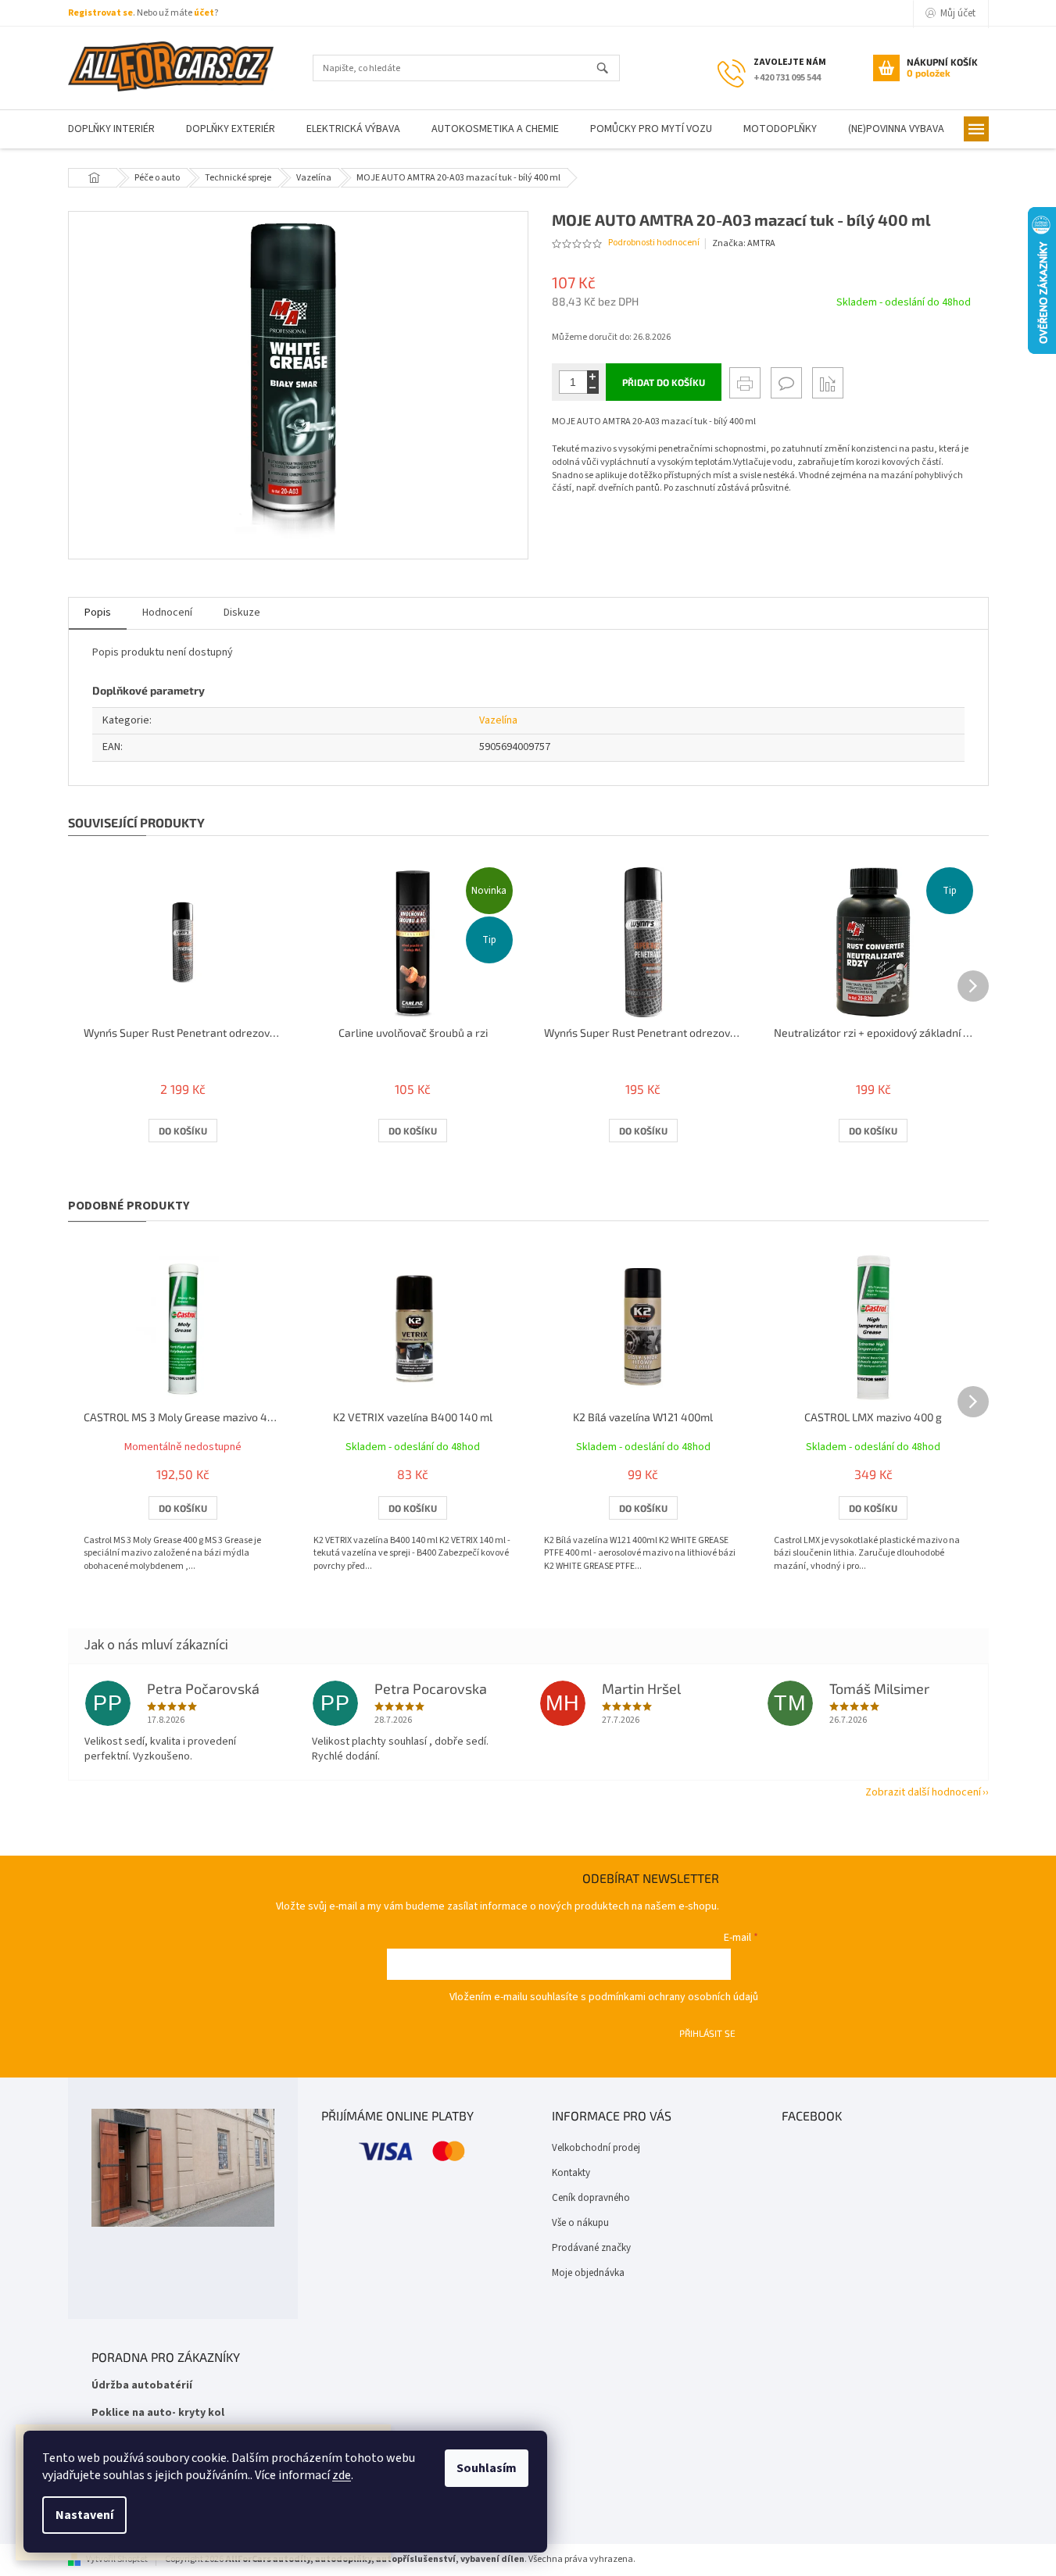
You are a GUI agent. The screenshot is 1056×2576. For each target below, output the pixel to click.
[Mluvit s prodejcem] (786, 383)
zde (342, 2475)
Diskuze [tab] (242, 613)
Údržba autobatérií (142, 2386)
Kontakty (571, 2173)
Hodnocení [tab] (167, 613)
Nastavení (84, 2515)
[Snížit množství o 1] (593, 388)
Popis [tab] (98, 613)
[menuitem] (111, 129)
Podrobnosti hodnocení (654, 243)
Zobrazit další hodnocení (923, 1792)
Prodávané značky (591, 2248)
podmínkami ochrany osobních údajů (673, 1997)
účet (204, 13)
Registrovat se (100, 13)
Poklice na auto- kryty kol (158, 2413)
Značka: (744, 243)
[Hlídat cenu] (828, 383)
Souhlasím (487, 2468)
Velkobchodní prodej (596, 2148)
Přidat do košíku (664, 382)
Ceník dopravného (591, 2198)
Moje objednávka (588, 2273)
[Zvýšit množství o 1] (593, 376)
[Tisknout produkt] (745, 383)
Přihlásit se (707, 2033)
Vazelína (498, 720)
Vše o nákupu (580, 2223)
